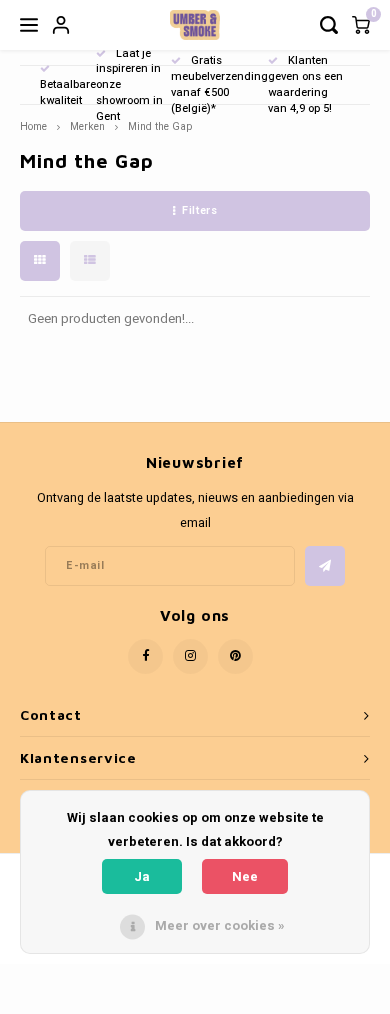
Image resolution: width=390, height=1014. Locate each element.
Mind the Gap (160, 126)
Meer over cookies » (220, 925)
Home (33, 126)
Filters (199, 210)
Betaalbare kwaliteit (68, 92)
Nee (245, 876)
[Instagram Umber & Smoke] (190, 656)
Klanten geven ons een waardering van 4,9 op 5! (305, 84)
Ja (142, 876)
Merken (87, 126)
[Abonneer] (325, 566)
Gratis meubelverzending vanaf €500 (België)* (219, 84)
